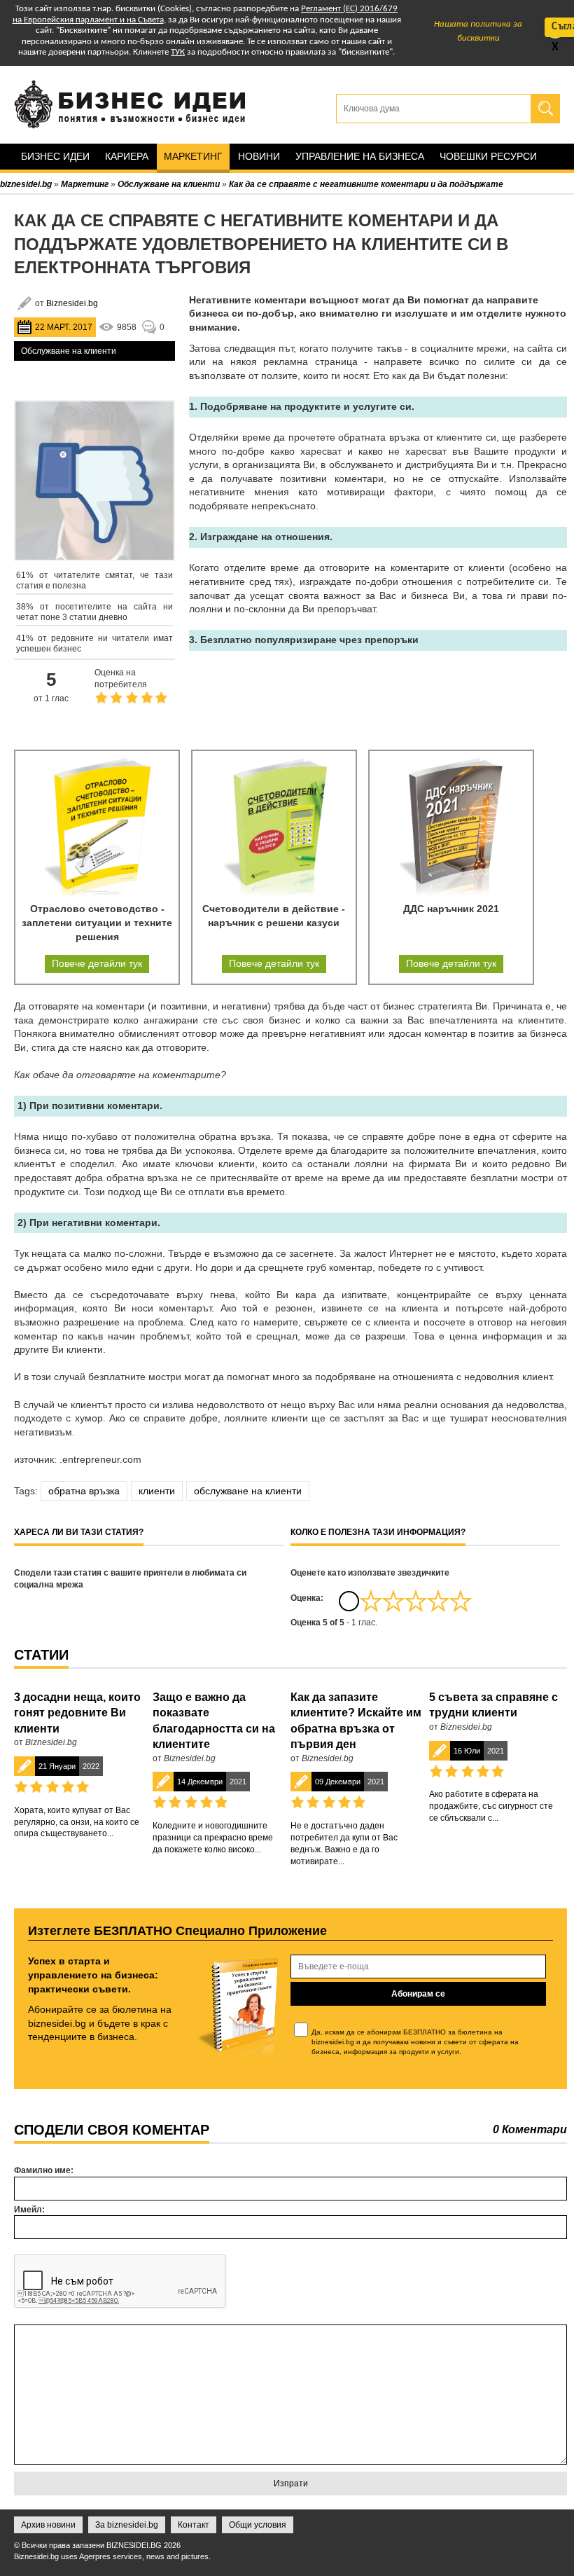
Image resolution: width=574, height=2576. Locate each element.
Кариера (127, 156)
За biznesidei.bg (127, 2525)
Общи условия (258, 2525)
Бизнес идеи (55, 156)
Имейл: (29, 2210)
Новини (259, 156)
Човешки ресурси (488, 156)
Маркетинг (193, 156)
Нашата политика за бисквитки (478, 31)
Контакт (194, 2525)
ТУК (178, 52)
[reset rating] (349, 1601)
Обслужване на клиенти (69, 351)
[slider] (416, 1601)
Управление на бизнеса (360, 156)
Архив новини (48, 2525)
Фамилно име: (44, 2170)
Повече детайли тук (97, 963)
